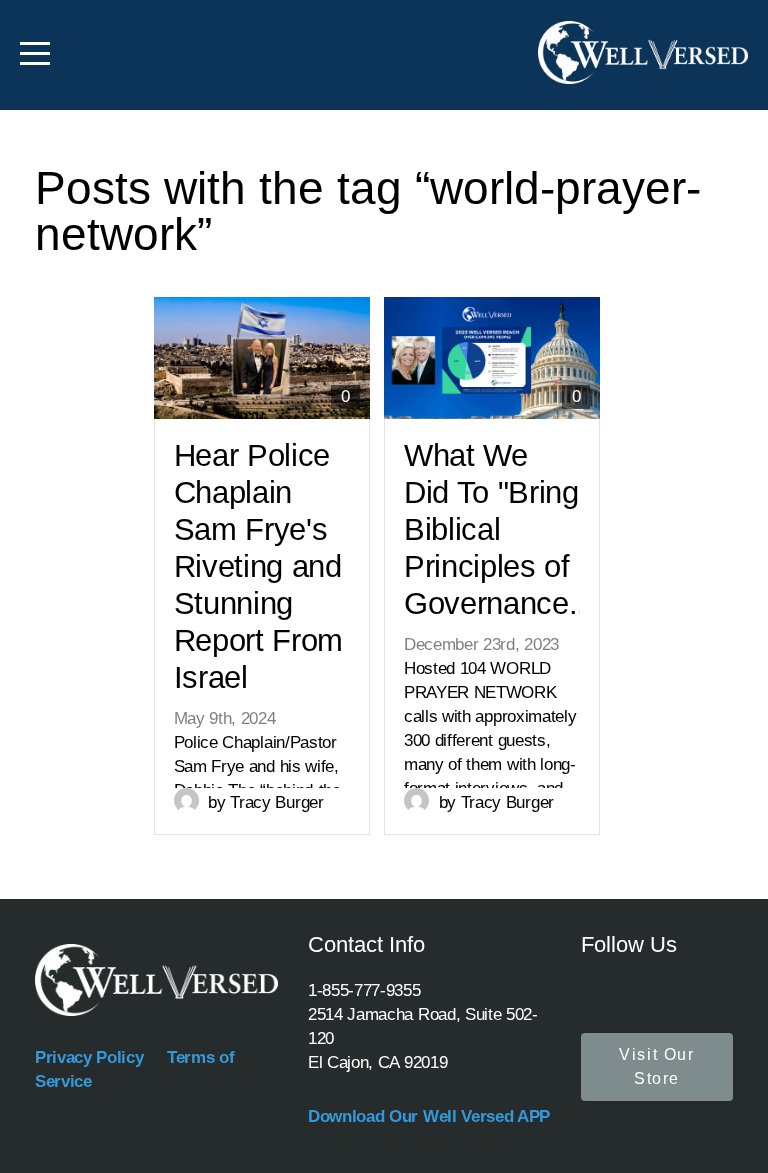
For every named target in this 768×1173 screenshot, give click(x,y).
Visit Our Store (656, 1066)
